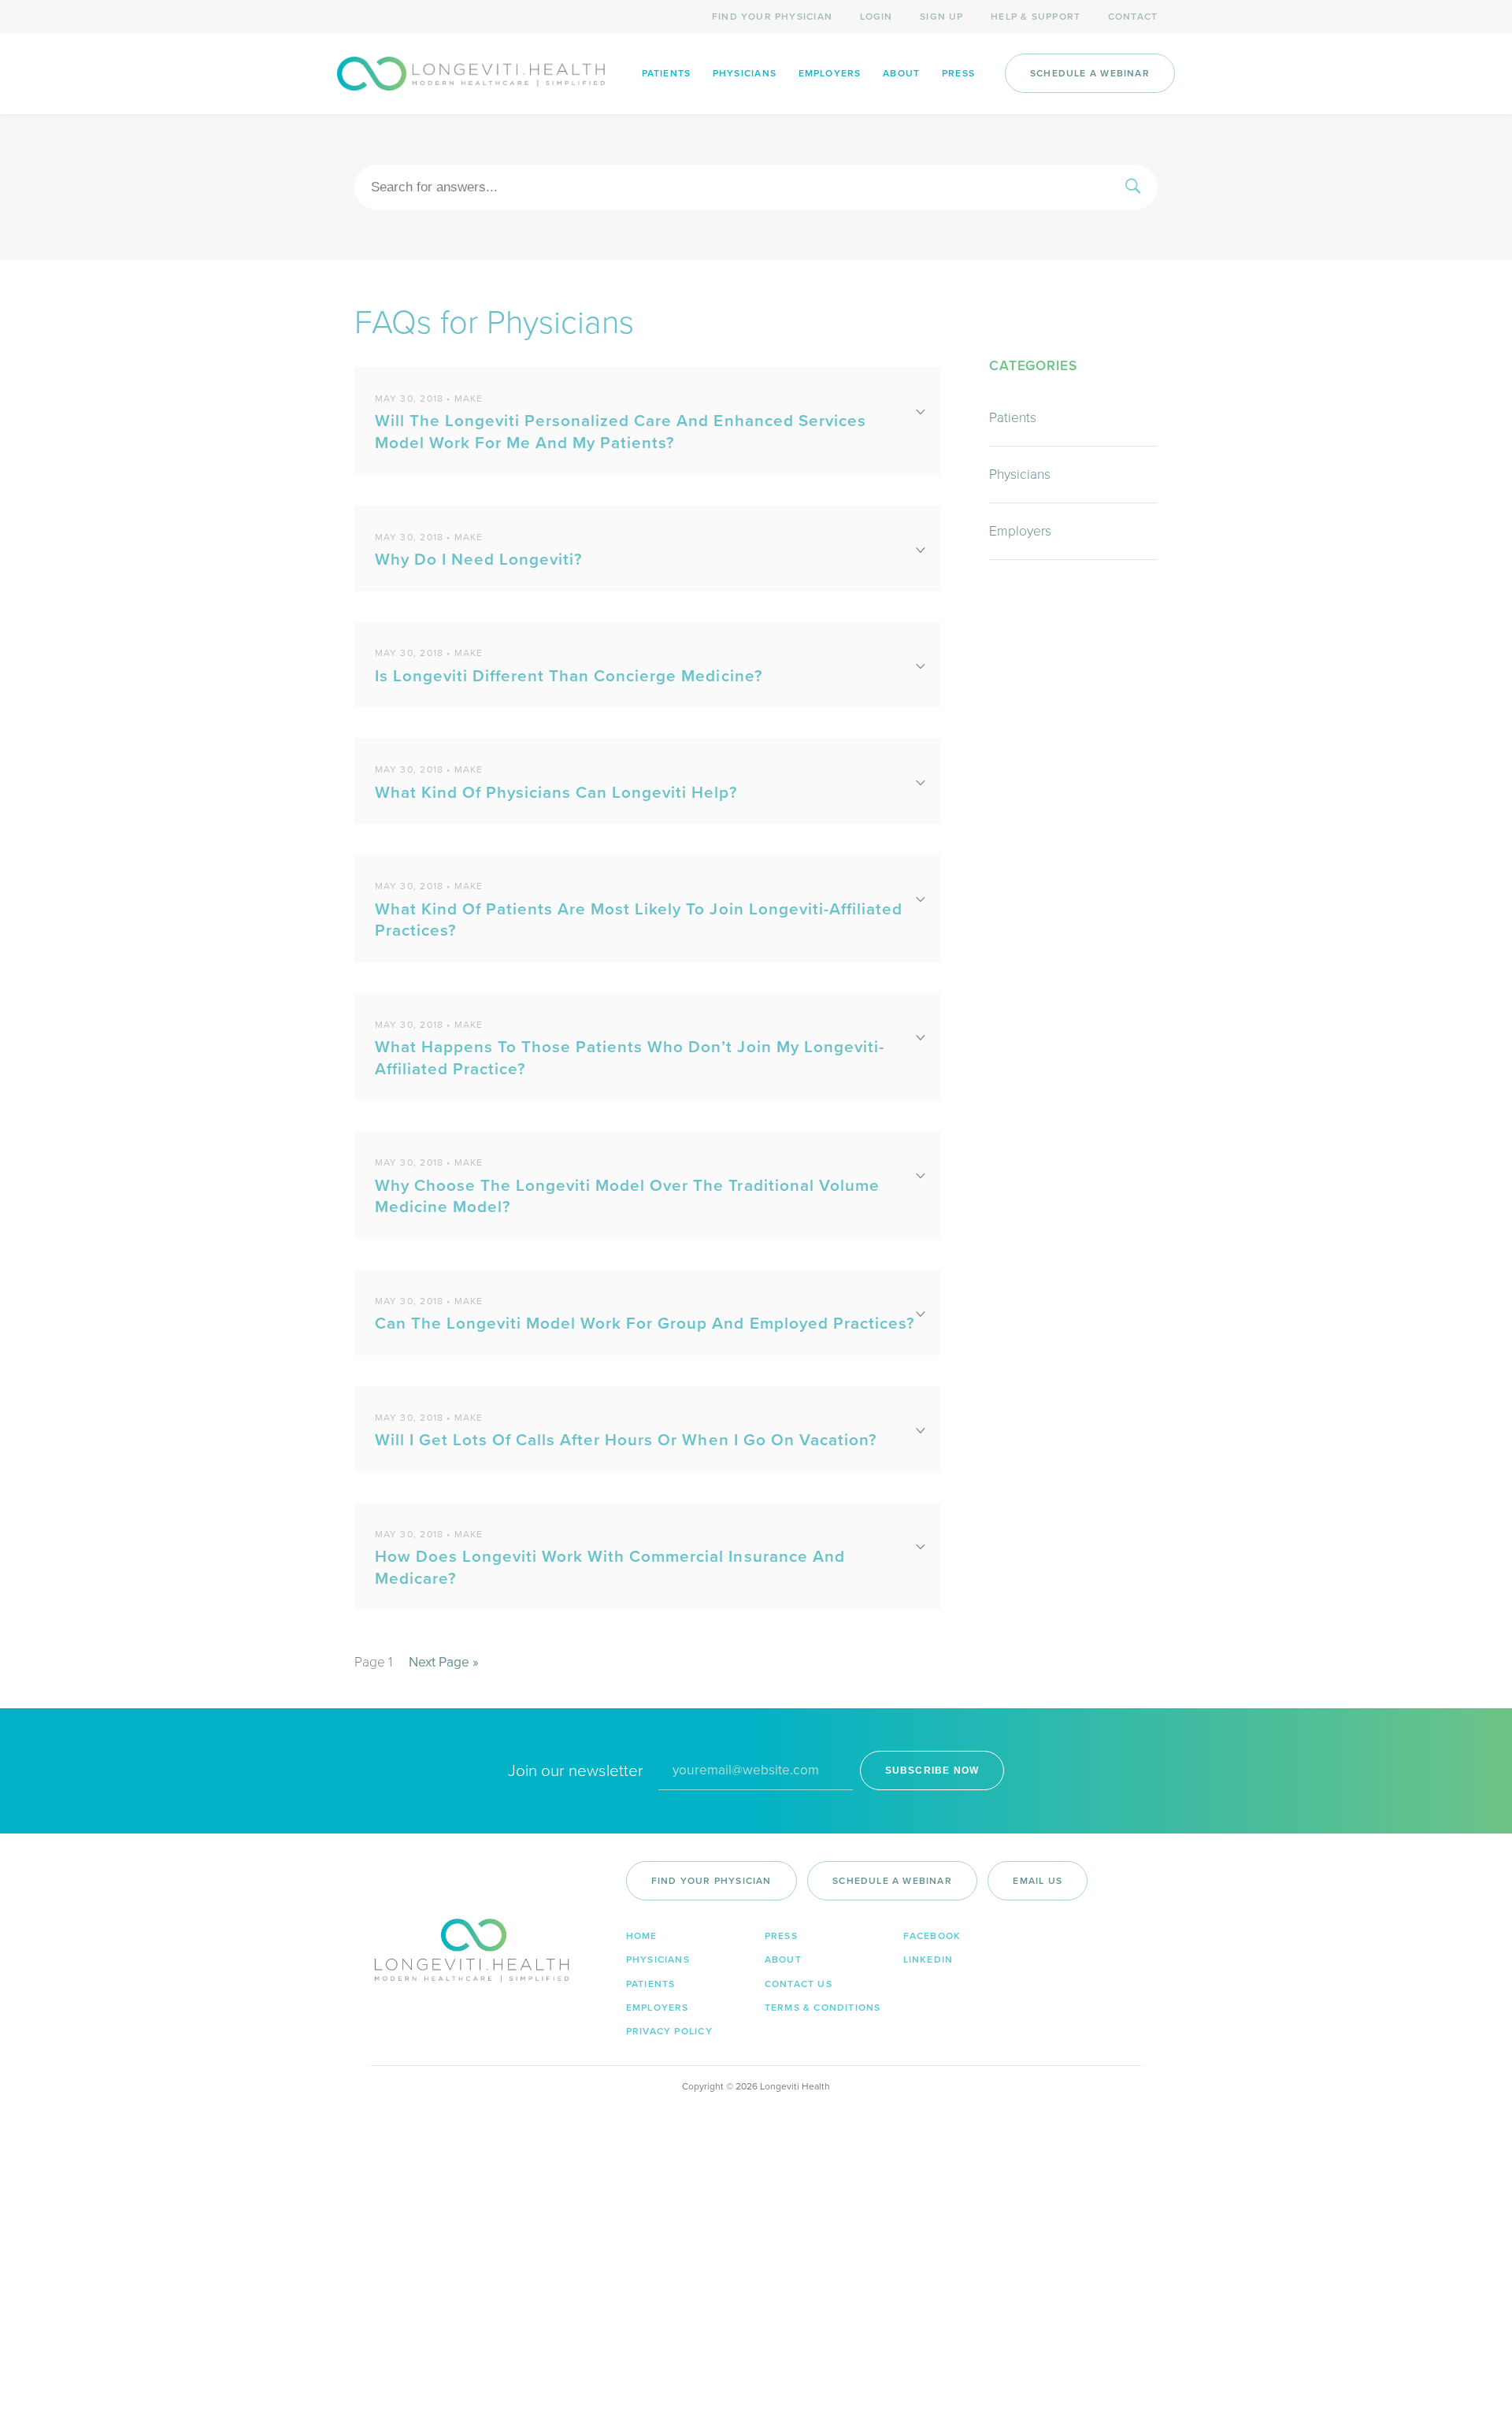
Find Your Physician (772, 17)
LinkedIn (928, 1960)
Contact (1133, 17)
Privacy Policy (669, 2031)
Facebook (932, 1936)
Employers (830, 73)
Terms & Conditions (823, 2008)
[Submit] (1133, 187)
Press (958, 73)
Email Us (1038, 1881)
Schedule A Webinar (1090, 73)
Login (876, 17)
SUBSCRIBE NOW (932, 1770)
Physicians (745, 73)
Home (642, 1936)
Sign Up (941, 17)
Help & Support (1036, 17)
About (901, 73)
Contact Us (799, 1984)
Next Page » (444, 1662)
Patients (667, 73)
